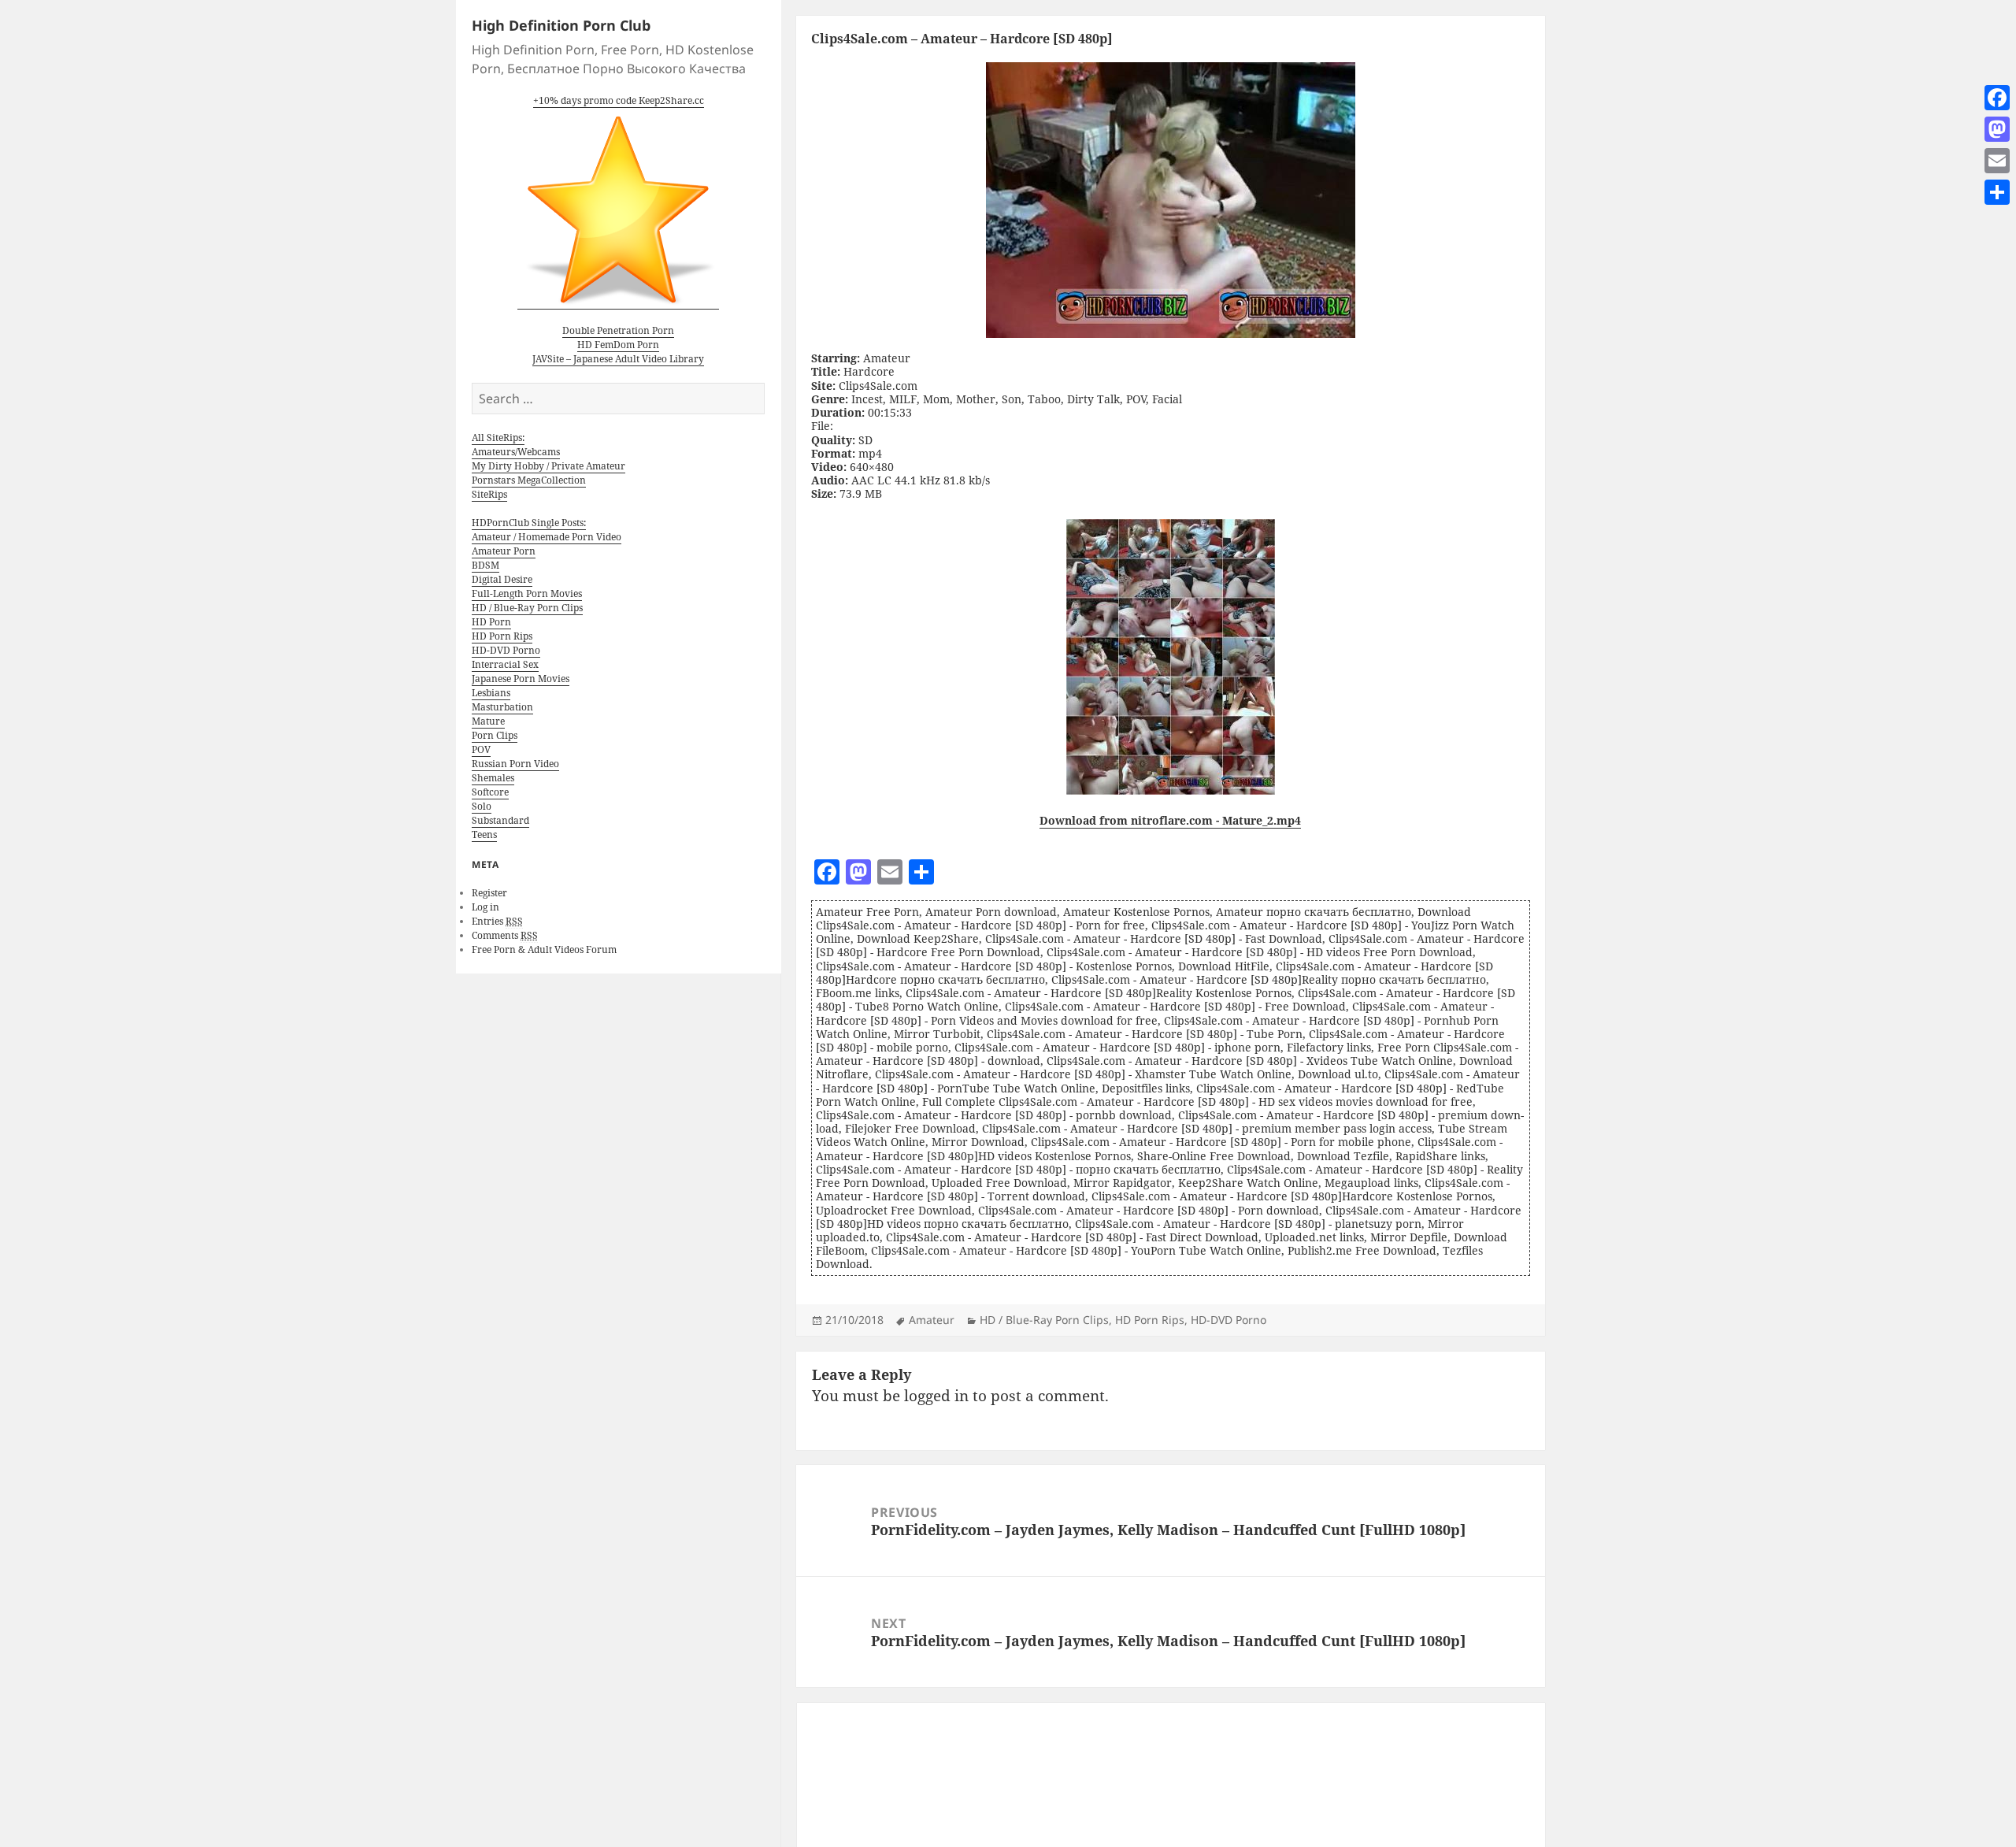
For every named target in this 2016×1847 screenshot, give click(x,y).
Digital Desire (502, 579)
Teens (484, 834)
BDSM (485, 565)
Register (489, 893)
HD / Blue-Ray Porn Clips (527, 608)
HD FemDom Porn (618, 345)
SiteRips (489, 494)
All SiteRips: (498, 438)
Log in (485, 907)
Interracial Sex (505, 664)
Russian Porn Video (515, 764)
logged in (936, 1396)
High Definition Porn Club (561, 25)
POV (481, 749)
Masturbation (502, 707)
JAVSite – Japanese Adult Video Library (618, 359)
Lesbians (491, 693)
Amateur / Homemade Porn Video (547, 537)
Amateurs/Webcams (516, 452)
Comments (505, 935)
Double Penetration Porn (618, 330)
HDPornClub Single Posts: (529, 523)
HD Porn (491, 622)
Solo (482, 806)
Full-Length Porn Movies (527, 593)
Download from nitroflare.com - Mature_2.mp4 (1170, 820)
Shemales (493, 778)
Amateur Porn (504, 551)
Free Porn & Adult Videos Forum (544, 949)
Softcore (490, 792)
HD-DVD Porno (506, 650)
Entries (497, 921)
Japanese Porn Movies (521, 679)
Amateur (932, 1320)
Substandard (500, 820)
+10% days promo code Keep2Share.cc (619, 100)
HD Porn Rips (502, 636)
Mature (488, 721)
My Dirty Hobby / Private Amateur (548, 466)
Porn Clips (495, 735)
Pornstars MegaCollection (529, 480)
